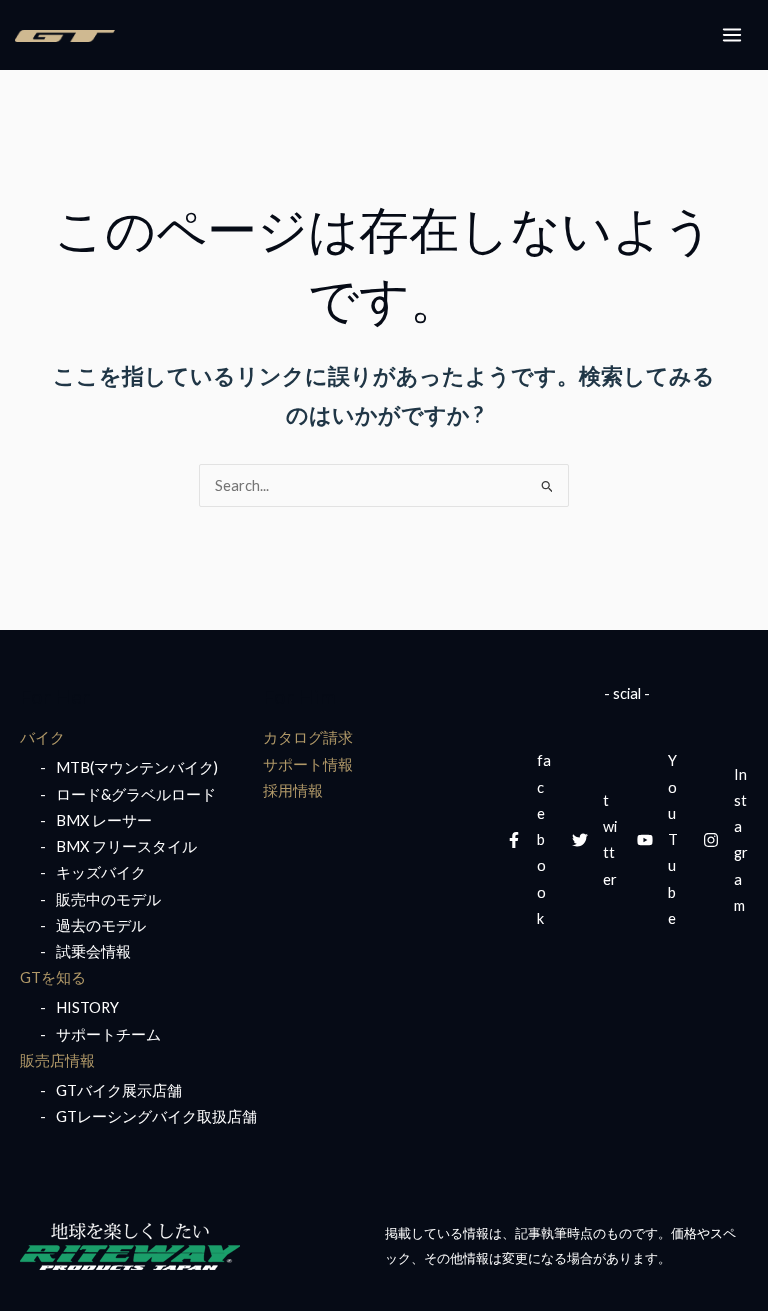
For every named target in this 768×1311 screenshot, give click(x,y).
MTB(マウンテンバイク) (137, 767)
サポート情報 (308, 764)
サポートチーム (108, 1034)
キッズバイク (101, 872)
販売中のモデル (108, 899)
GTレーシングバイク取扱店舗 (156, 1116)
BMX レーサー (104, 820)
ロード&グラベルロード (136, 794)
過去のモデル (101, 925)
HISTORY (87, 1007)
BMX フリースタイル (126, 846)
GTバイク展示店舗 (119, 1090)
